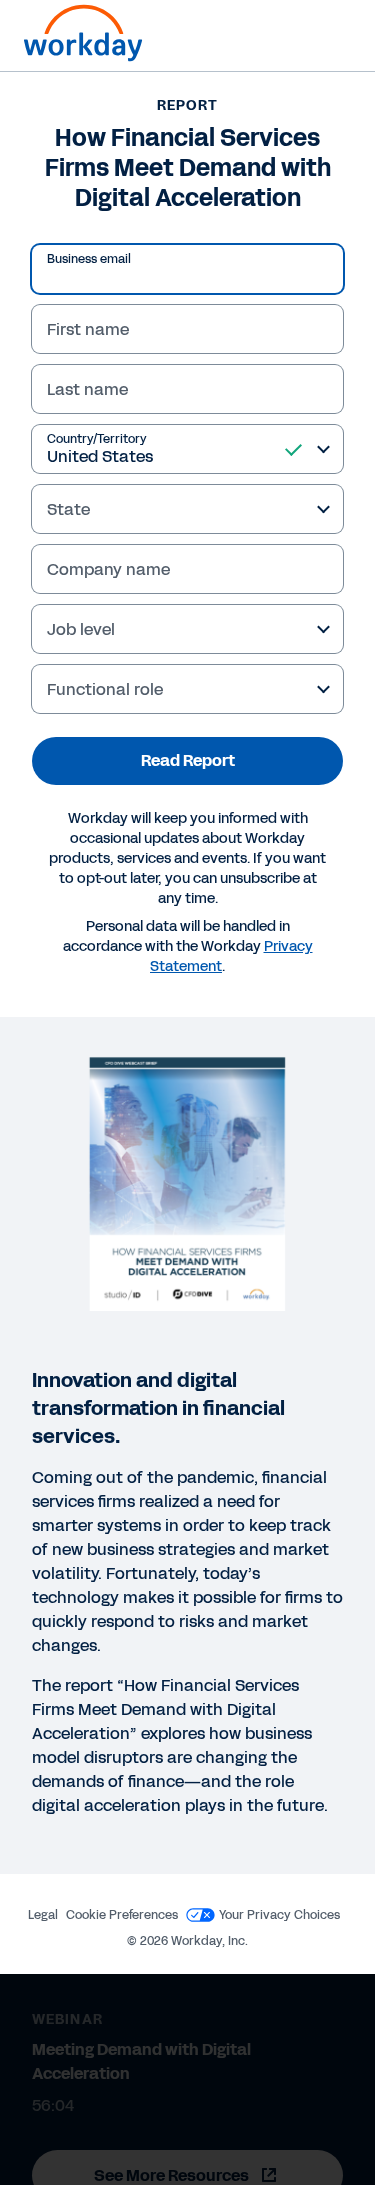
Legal (43, 1915)
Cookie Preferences (122, 1915)
